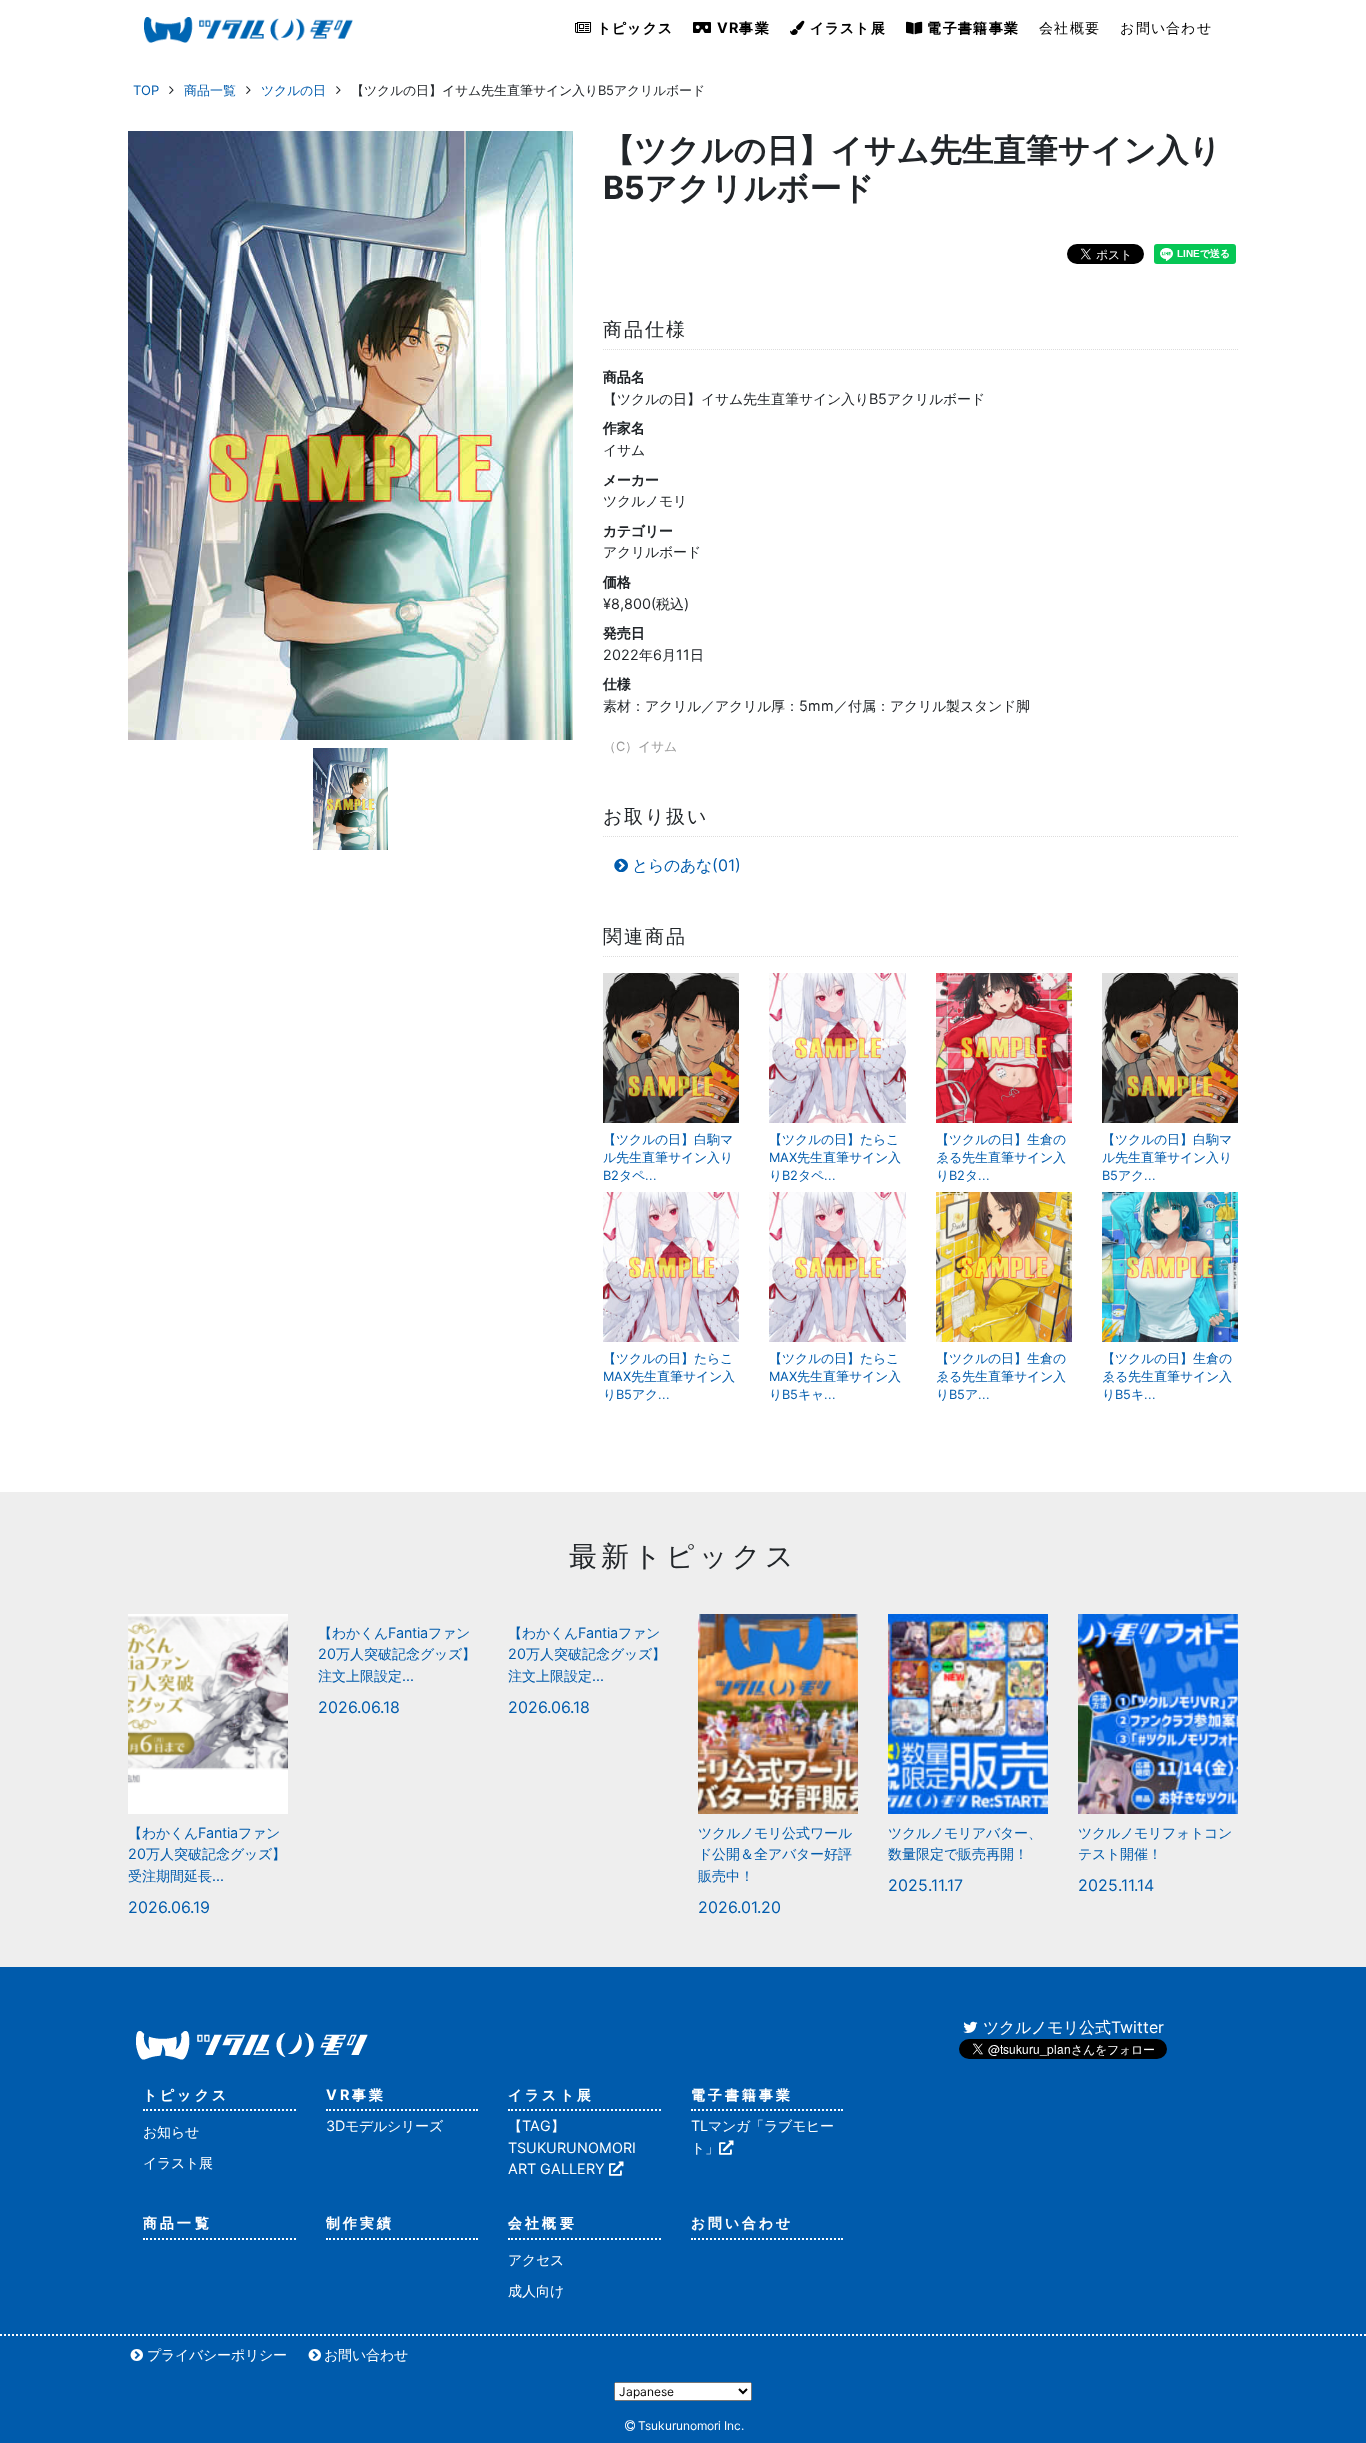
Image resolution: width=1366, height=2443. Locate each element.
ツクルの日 (293, 90)
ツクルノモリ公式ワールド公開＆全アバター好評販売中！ (775, 1854)
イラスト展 (845, 27)
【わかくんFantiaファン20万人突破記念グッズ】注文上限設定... (397, 1654)
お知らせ (171, 2131)
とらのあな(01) (686, 865)
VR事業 (741, 27)
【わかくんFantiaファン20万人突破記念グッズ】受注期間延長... (207, 1854)
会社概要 (1069, 27)
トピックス (633, 27)
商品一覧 (210, 90)
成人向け (536, 2290)
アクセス (536, 2259)
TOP (146, 90)
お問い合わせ (1166, 27)
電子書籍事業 (971, 27)
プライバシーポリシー (217, 2354)
